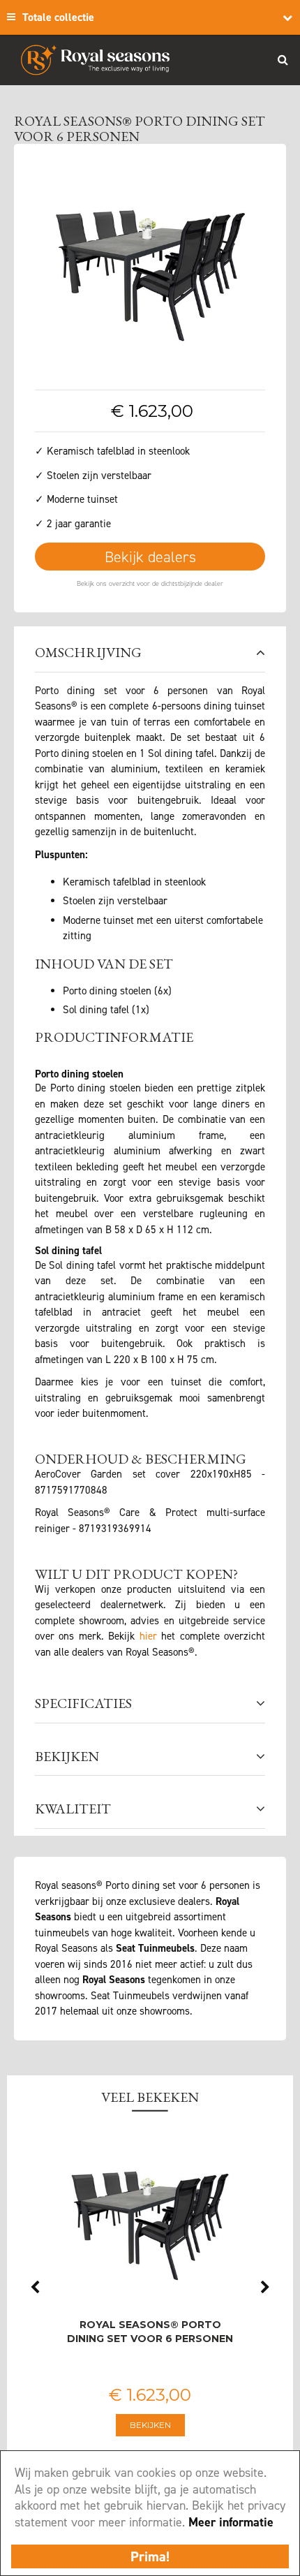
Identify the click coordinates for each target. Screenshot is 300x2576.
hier (148, 1636)
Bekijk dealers (150, 557)
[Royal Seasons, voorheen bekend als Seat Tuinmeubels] (95, 60)
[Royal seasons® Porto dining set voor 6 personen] (150, 268)
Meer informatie (231, 2522)
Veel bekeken (150, 2097)
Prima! (150, 2556)
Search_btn (283, 59)
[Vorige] (49, 269)
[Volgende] (251, 269)
